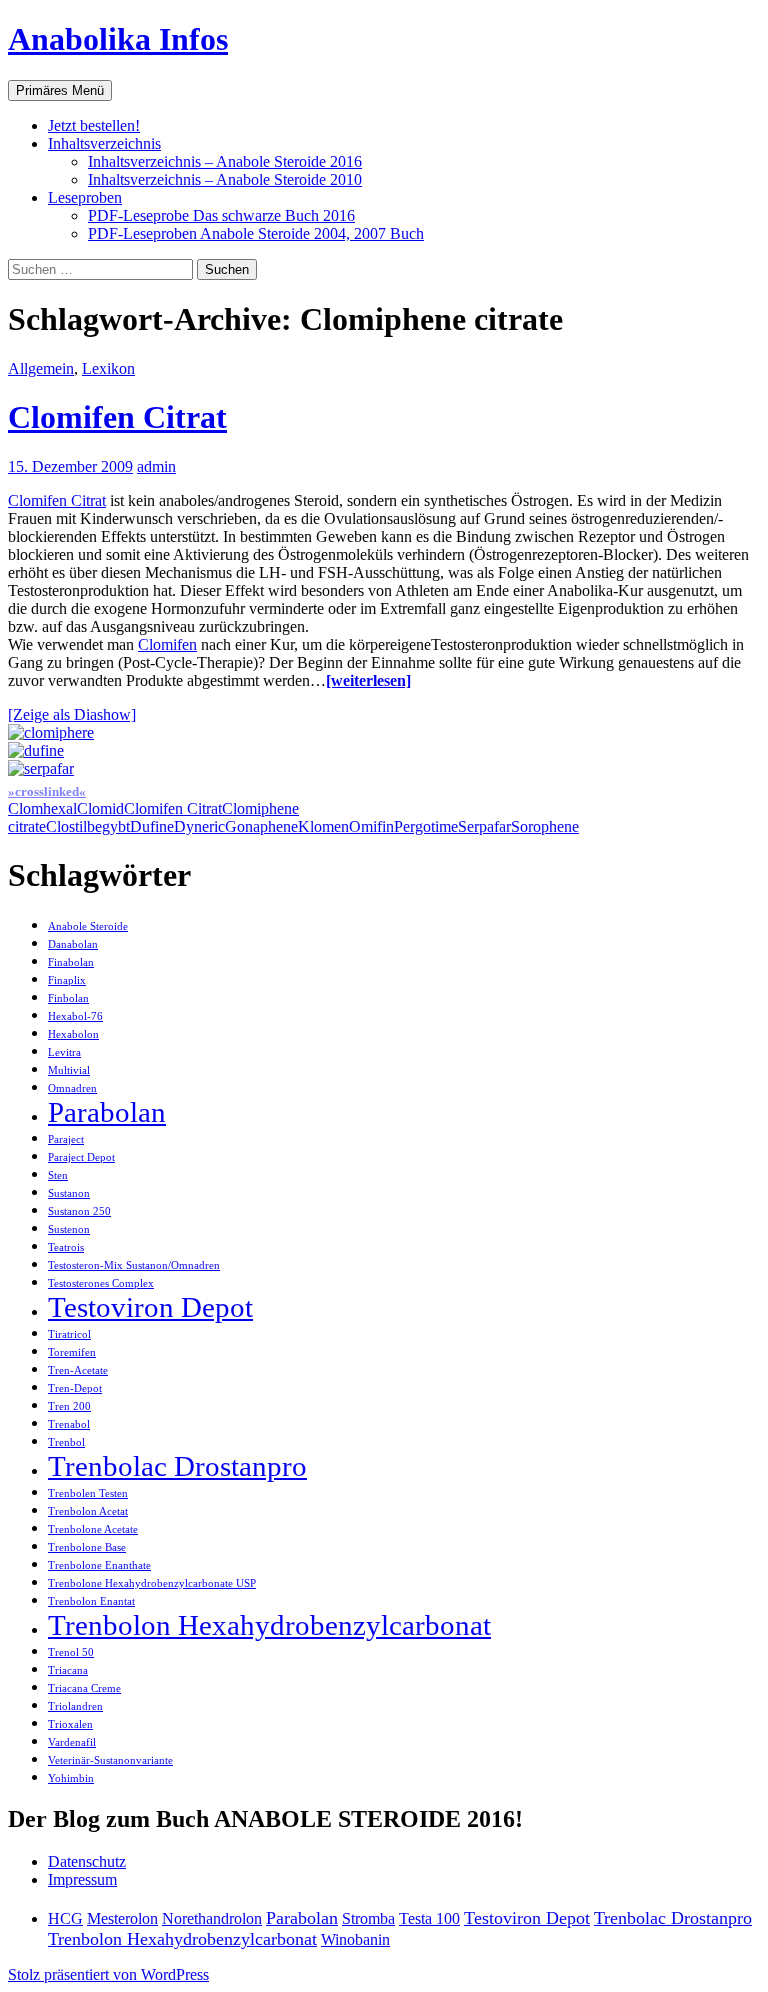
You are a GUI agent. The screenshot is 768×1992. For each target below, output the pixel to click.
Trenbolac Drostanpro (177, 1466)
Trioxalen (70, 1724)
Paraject (66, 1139)
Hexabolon (73, 1034)
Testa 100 (429, 1918)
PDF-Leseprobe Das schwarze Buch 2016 (221, 215)
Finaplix (67, 980)
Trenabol (69, 1424)
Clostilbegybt (88, 826)
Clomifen (167, 644)
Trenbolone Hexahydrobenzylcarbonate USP (152, 1583)
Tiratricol (69, 1334)
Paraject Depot (81, 1157)
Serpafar (484, 826)
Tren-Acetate (78, 1370)
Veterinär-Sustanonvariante (110, 1760)
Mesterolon (122, 1918)
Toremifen (72, 1352)
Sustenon (69, 1229)
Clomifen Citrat (117, 417)
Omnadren (72, 1088)
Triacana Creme (84, 1688)
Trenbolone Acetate (93, 1529)
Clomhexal (42, 808)
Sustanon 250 (79, 1211)
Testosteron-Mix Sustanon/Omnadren (134, 1265)
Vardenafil (72, 1742)
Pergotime (426, 826)
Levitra (64, 1052)
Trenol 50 (71, 1652)
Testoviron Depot (150, 1307)
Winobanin (355, 1939)
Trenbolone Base (87, 1547)
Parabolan (107, 1112)
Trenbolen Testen (88, 1493)
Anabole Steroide (88, 926)
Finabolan (71, 962)
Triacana (68, 1670)
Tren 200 (69, 1406)
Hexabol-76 (75, 1016)
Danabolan (73, 944)
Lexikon (108, 368)
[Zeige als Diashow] (72, 714)
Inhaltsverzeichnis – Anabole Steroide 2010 (225, 179)
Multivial (69, 1070)
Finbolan (68, 998)
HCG (65, 1918)
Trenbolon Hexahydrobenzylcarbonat (269, 1625)
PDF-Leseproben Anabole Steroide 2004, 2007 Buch (256, 233)
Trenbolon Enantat (91, 1601)
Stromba (368, 1918)
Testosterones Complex (101, 1283)
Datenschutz (87, 1861)
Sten (58, 1175)
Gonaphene (261, 826)
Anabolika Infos (118, 39)
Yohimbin (71, 1778)
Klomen (323, 826)
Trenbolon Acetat (88, 1511)
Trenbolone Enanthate (99, 1565)
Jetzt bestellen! (94, 125)
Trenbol (66, 1442)
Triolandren (75, 1706)
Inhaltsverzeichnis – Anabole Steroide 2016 (225, 161)
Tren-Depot (75, 1388)
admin (156, 466)
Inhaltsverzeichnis (104, 143)
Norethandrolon (212, 1918)
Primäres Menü (60, 90)
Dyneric (199, 826)
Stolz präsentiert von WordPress (108, 1974)
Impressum (82, 1879)
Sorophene (545, 826)
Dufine (152, 826)
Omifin (371, 826)
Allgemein (41, 368)
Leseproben (85, 197)
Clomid (100, 808)
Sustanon (69, 1193)
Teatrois (66, 1247)
